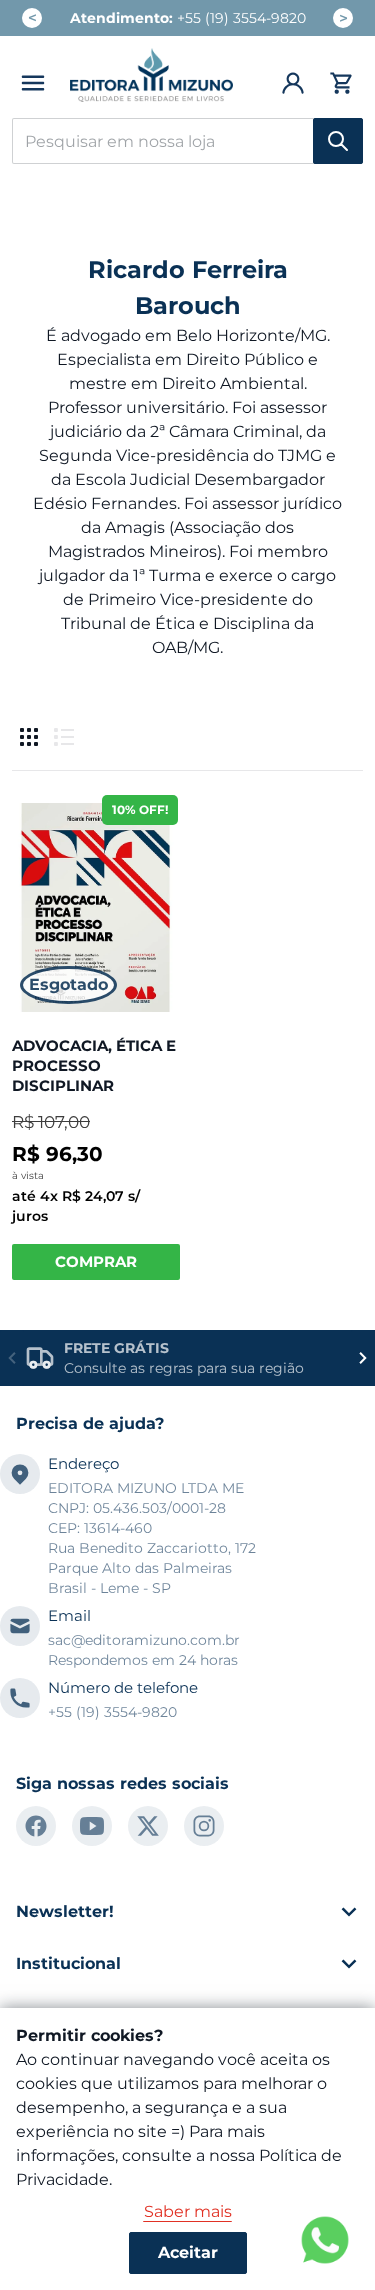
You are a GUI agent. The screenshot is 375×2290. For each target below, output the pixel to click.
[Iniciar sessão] (294, 83)
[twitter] (148, 1826)
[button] (33, 83)
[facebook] (36, 1826)
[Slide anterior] (12, 1358)
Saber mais (188, 2211)
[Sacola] (338, 83)
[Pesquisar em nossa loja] (338, 141)
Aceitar (188, 2252)
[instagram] (204, 1826)
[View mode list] (64, 737)
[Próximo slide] (363, 1358)
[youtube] (92, 1826)
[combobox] (187, 141)
